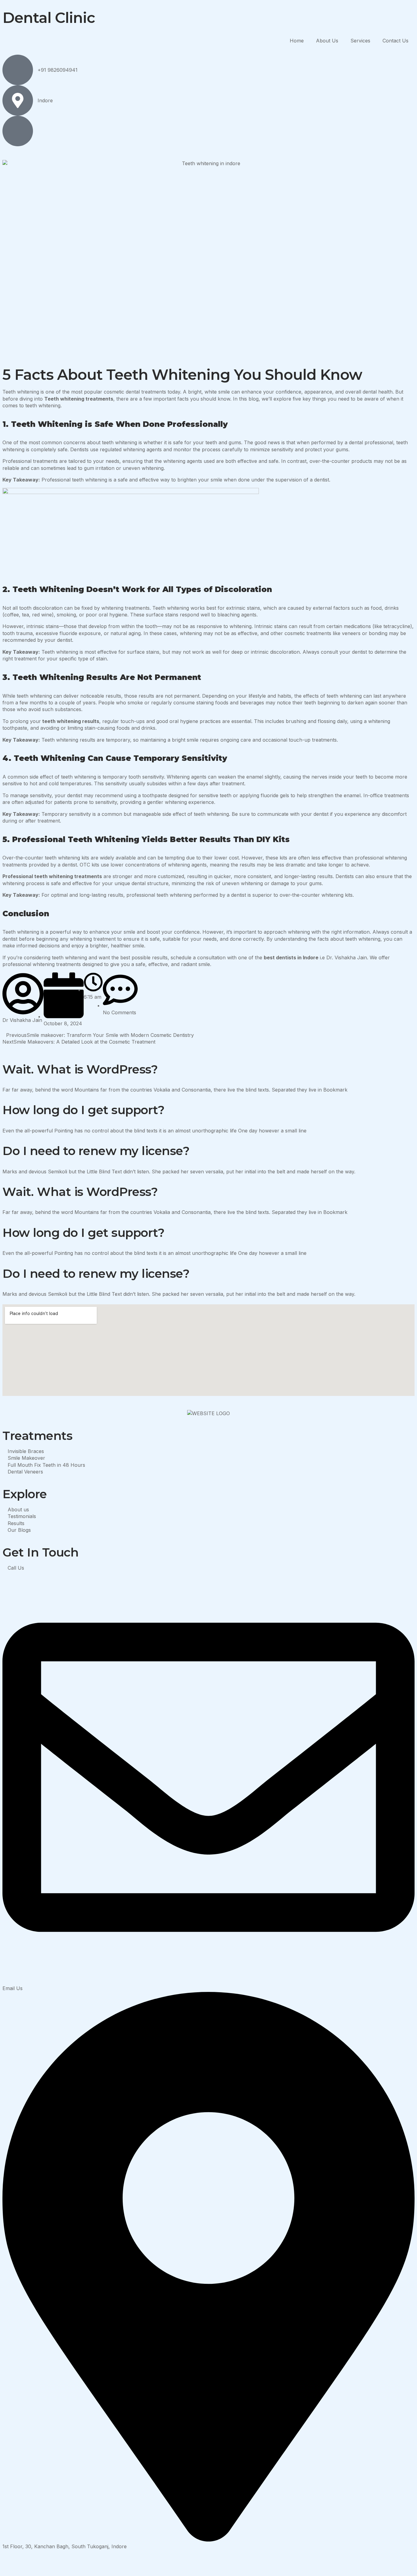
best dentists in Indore (291, 957)
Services (360, 41)
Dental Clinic (49, 18)
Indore (45, 100)
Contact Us (395, 41)
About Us (327, 41)
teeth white (56, 721)
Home (297, 41)
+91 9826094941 (58, 70)
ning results (85, 721)
